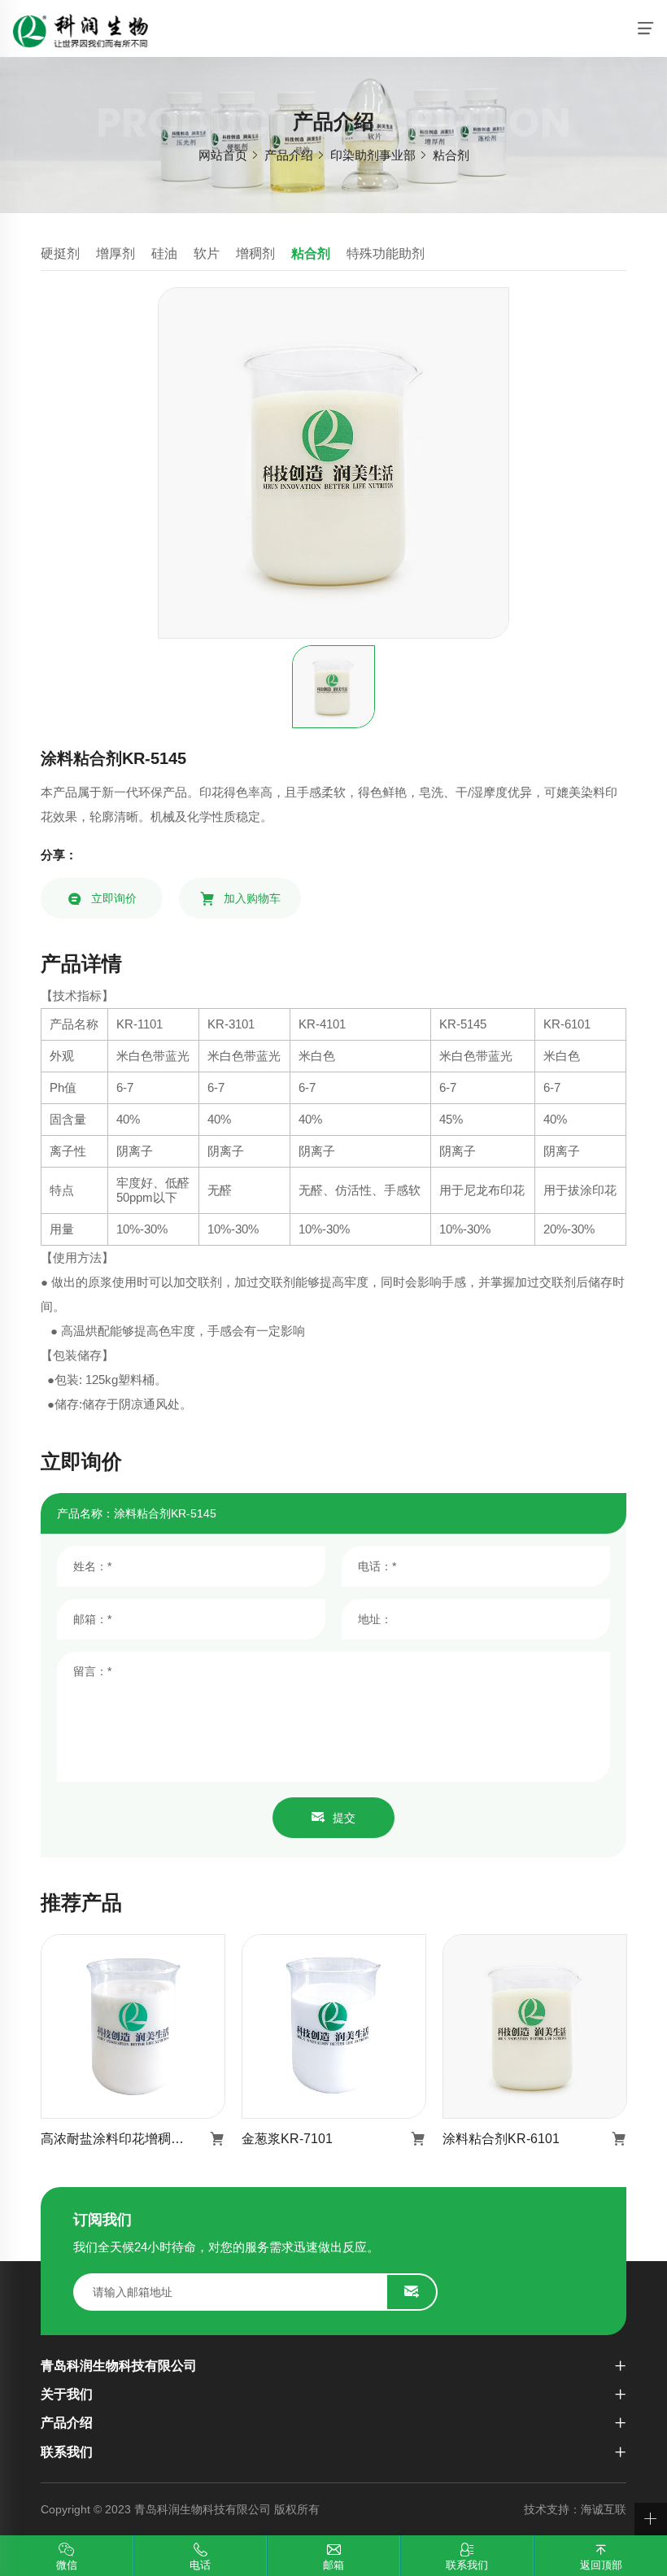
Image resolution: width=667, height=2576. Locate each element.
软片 (207, 253)
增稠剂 (255, 253)
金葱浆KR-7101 (287, 2139)
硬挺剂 (60, 253)
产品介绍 (289, 155)
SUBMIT (412, 2292)
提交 (344, 1818)
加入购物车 (252, 898)
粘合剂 (451, 155)
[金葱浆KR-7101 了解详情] (334, 2026)
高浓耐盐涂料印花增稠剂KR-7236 (133, 2139)
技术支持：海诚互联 (575, 2509)
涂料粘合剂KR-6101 (501, 2139)
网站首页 (223, 155)
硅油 (164, 253)
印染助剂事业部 (373, 155)
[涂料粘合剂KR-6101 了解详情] (535, 2026)
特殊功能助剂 (386, 253)
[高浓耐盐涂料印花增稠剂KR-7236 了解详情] (133, 2026)
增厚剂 (116, 253)
